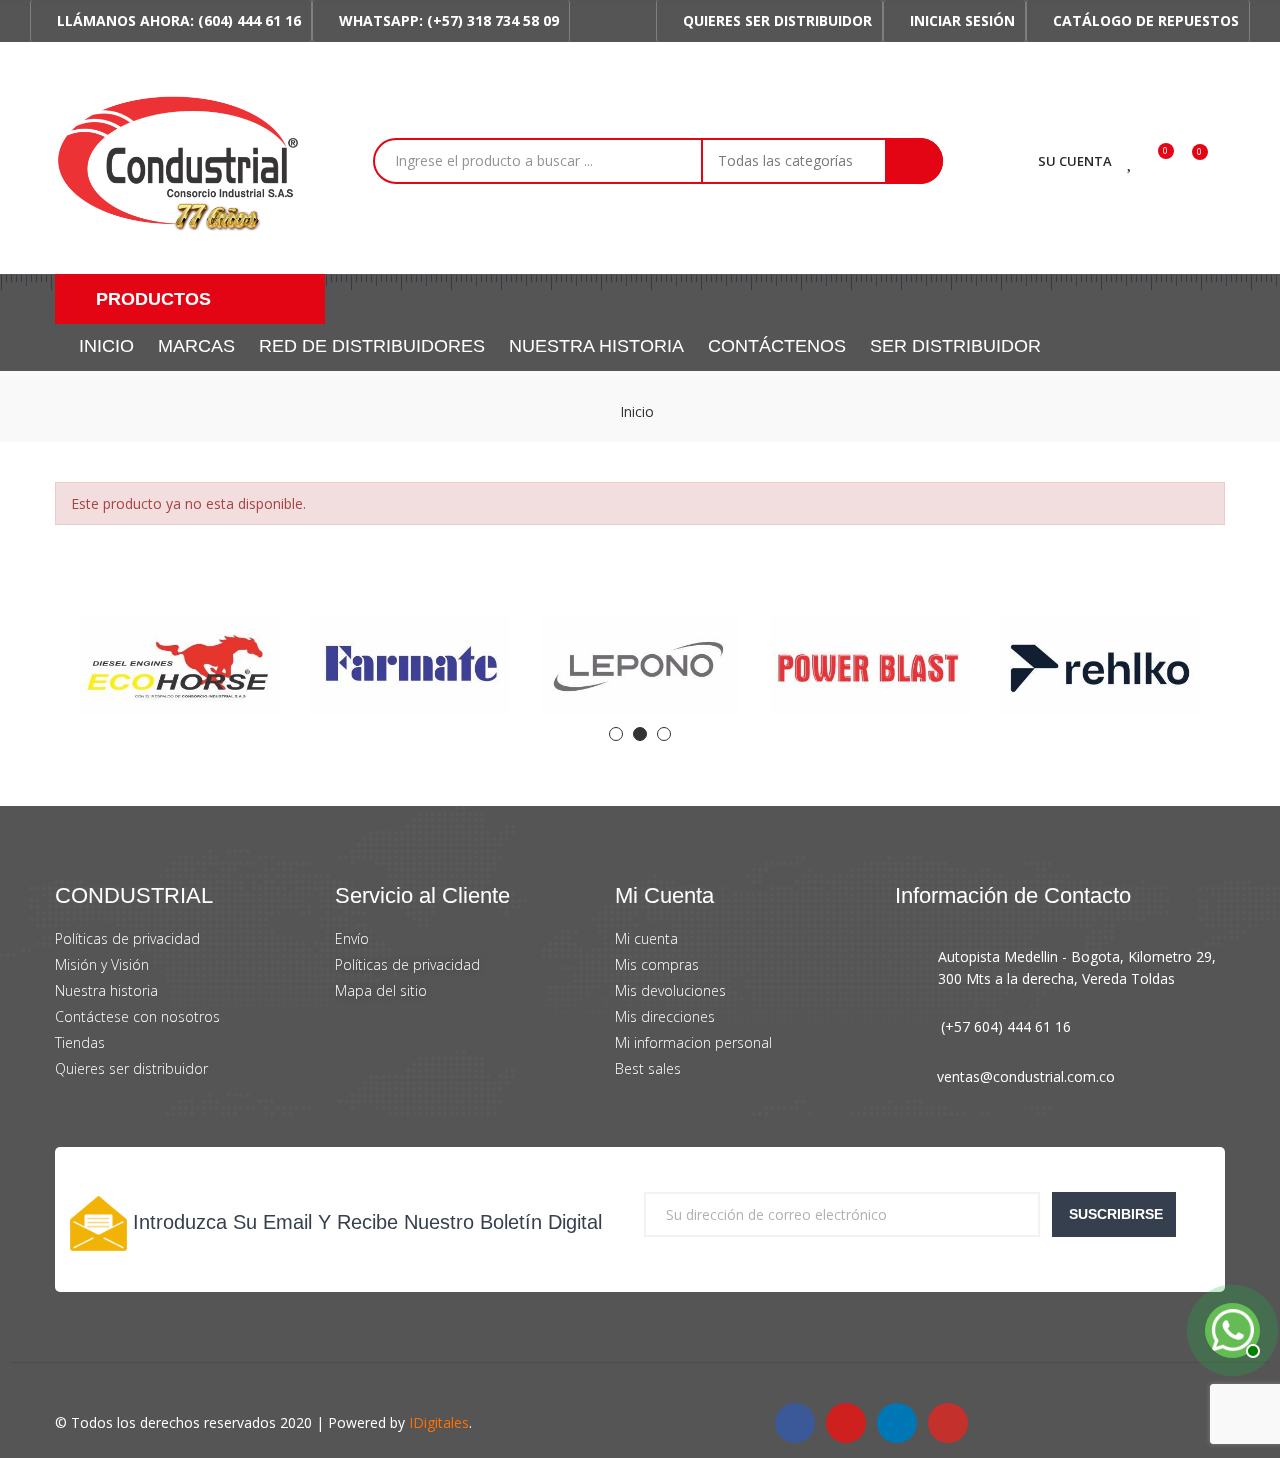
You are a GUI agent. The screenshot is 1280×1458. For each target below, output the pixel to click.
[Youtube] (846, 1423)
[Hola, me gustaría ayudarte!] (1230, 1328)
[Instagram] (948, 1423)
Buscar (914, 161)
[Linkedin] (897, 1423)
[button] (171, 21)
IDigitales (439, 1422)
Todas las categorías (785, 160)
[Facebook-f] (795, 1423)
